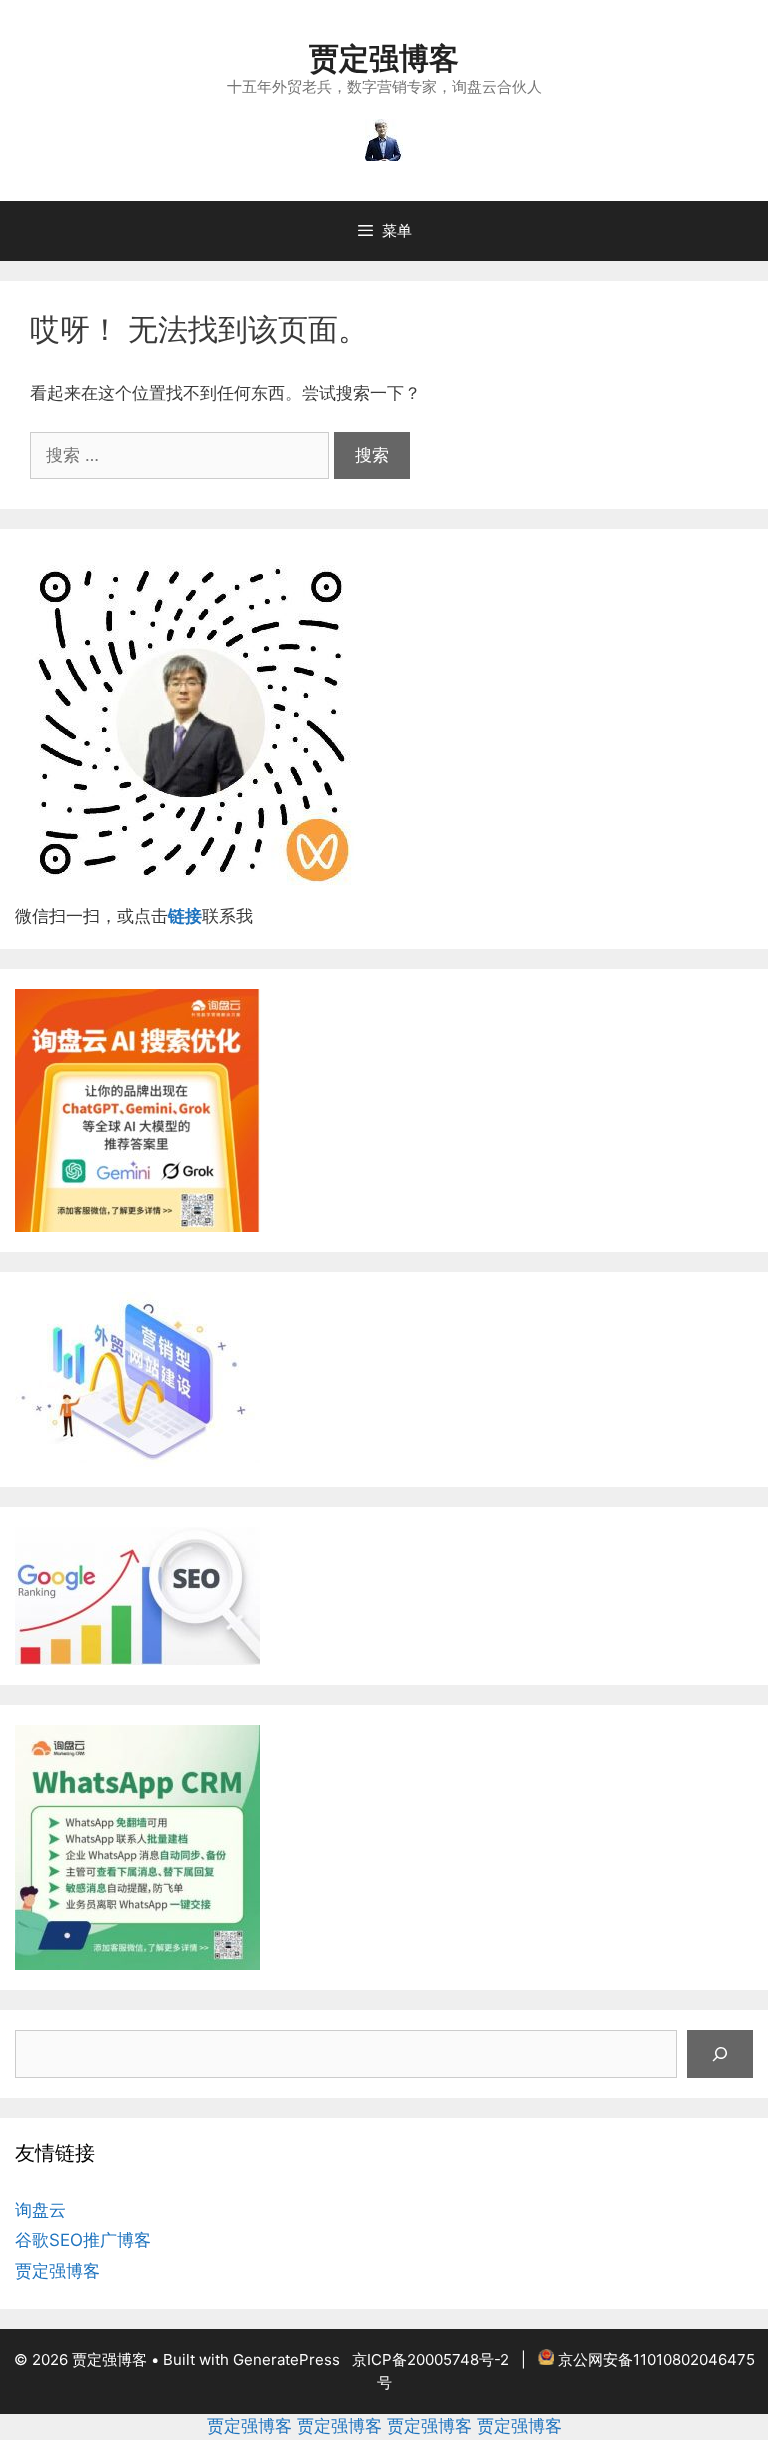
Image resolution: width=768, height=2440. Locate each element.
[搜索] (720, 2054)
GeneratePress (286, 2359)
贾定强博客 (384, 58)
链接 (185, 916)
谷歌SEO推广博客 (83, 2240)
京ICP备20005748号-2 (430, 2359)
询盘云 (40, 2210)
